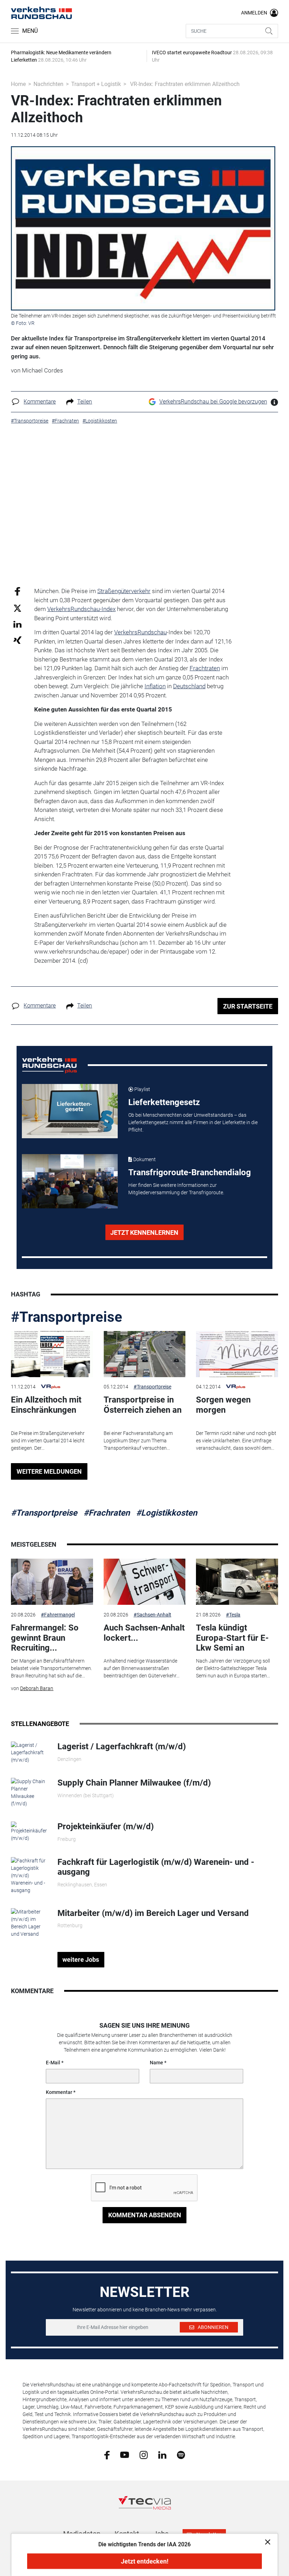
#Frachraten (107, 1513)
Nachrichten (48, 84)
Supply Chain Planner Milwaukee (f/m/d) (134, 1783)
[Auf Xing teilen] (17, 640)
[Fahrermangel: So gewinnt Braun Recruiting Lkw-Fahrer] (52, 1582)
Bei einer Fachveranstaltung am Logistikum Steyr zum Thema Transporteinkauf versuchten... (138, 1441)
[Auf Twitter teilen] (17, 608)
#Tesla (233, 1615)
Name (156, 2063)
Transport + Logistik (96, 84)
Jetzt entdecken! (145, 2561)
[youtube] (125, 2454)
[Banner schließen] (266, 2542)
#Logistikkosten (167, 1513)
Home (18, 84)
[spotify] (181, 2454)
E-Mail (53, 2063)
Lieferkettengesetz (164, 1102)
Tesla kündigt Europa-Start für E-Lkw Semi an (232, 1638)
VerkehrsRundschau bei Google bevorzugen (213, 402)
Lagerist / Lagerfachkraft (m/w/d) (122, 1746)
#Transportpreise (67, 1317)
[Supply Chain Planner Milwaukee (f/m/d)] (29, 1792)
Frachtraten (205, 668)
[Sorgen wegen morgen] (237, 1354)
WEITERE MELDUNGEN (49, 1471)
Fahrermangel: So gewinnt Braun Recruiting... (45, 1638)
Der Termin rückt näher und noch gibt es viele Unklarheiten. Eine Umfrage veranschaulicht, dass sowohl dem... (236, 1441)
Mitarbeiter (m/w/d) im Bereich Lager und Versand (153, 1913)
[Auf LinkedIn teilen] (17, 624)
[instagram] (144, 2454)
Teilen (85, 402)
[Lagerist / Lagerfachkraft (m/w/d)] (29, 1752)
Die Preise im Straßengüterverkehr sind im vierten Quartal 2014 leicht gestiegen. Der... (48, 1441)
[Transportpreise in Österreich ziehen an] (144, 1354)
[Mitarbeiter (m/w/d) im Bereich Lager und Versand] (29, 1922)
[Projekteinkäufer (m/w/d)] (29, 1831)
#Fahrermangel (58, 1615)
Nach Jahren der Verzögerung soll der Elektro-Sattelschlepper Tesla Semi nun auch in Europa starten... (233, 1668)
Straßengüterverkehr (124, 591)
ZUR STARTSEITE (248, 1006)
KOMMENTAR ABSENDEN (145, 2215)
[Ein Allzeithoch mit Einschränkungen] (52, 1354)
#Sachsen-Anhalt (152, 1615)
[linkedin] (162, 2454)
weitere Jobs (81, 1959)
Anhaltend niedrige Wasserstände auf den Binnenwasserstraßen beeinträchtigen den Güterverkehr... (142, 1668)
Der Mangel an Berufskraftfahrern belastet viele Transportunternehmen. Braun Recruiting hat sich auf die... (51, 1668)
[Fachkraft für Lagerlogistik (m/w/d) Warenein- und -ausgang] (29, 1875)
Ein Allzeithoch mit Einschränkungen (46, 1405)
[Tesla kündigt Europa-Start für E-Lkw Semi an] (237, 1582)
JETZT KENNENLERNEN (144, 1232)
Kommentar (59, 2092)
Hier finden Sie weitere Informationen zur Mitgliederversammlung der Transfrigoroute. (176, 1189)
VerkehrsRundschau (140, 632)
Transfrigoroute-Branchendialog (190, 1172)
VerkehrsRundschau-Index (81, 609)
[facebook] (107, 2455)
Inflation (155, 686)
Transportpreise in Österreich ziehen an (143, 1405)
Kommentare (40, 402)
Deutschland (189, 686)
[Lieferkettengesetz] (70, 1111)
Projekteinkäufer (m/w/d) (106, 1826)
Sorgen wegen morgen (223, 1405)
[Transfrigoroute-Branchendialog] (70, 1181)
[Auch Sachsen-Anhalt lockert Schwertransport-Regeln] (144, 1582)
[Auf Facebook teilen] (17, 591)
